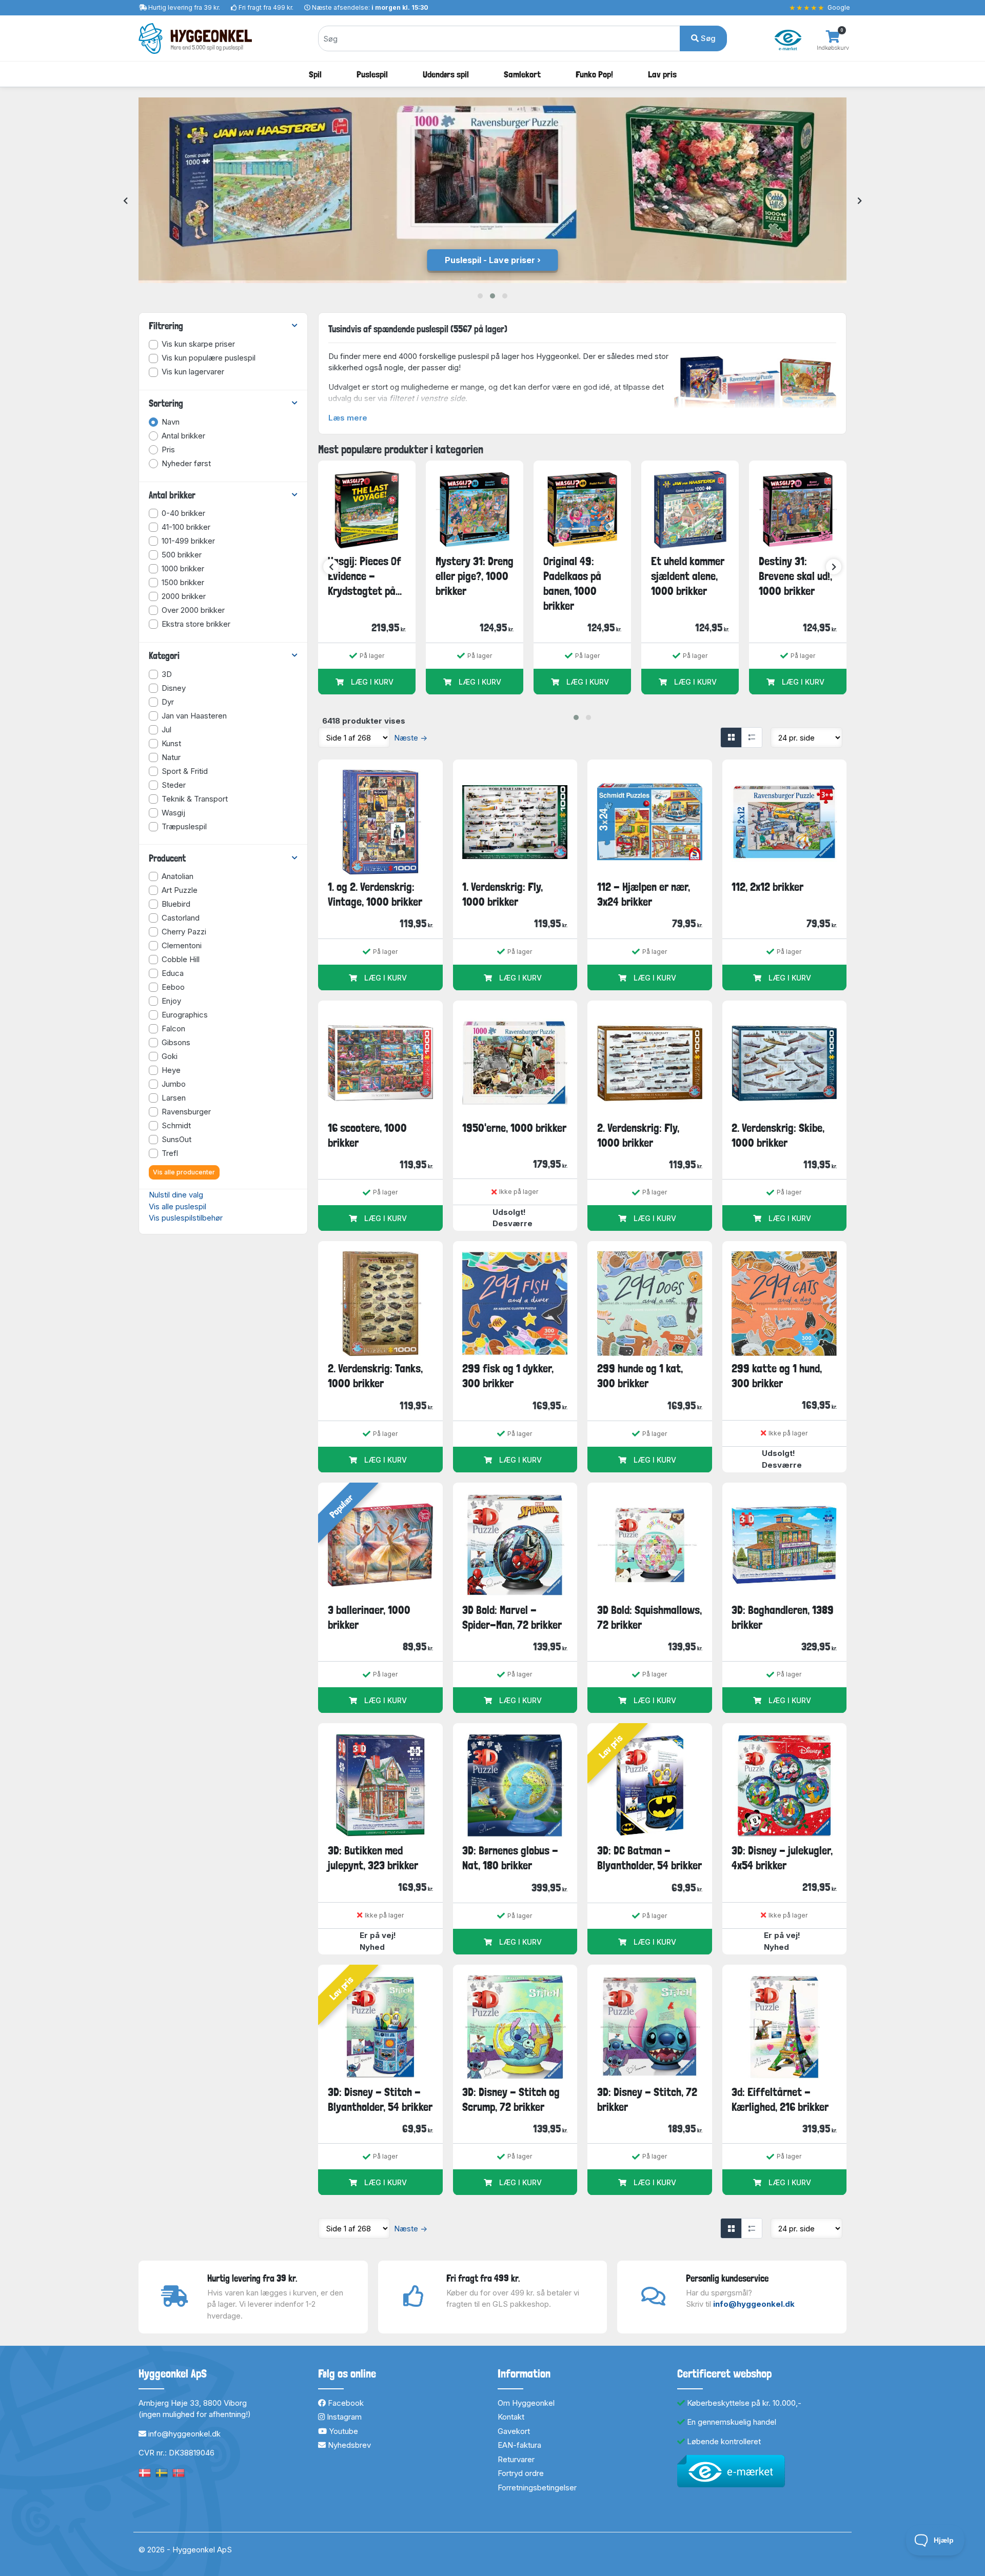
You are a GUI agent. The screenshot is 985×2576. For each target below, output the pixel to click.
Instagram (343, 2417)
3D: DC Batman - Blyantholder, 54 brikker (649, 1858)
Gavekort (514, 2431)
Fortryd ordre (521, 2473)
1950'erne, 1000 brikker (514, 1128)
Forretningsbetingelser (537, 2488)
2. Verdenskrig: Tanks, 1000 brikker (375, 1376)
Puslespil (372, 74)
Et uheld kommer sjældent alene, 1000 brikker (688, 576)
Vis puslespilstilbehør (186, 1218)
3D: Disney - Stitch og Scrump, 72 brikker (511, 2099)
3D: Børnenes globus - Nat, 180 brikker (510, 1858)
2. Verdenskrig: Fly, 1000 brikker (638, 1135)
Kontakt (511, 2417)
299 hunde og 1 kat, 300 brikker (640, 1376)
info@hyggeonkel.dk (754, 2304)
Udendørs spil (446, 74)
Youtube (342, 2431)
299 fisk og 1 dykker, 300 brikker (508, 1376)
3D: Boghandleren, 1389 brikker (783, 1617)
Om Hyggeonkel (526, 2403)
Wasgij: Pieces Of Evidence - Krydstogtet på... (365, 576)
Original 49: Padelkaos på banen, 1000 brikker (572, 584)
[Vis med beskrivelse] (752, 737)
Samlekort (522, 74)
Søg (707, 38)
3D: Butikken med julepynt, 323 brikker (373, 1858)
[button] (480, 296)
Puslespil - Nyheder (490, 260)
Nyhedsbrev (348, 2445)
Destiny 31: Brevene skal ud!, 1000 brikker (795, 576)
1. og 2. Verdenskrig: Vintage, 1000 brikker (375, 894)
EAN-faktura (519, 2445)
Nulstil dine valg (176, 1195)
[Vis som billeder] (731, 737)
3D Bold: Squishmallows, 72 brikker (649, 1617)
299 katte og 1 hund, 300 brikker (777, 1376)
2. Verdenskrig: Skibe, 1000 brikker (778, 1135)
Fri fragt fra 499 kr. (266, 7)
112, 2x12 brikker (767, 887)
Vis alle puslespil (178, 1206)
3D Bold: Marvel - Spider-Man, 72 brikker (512, 1617)
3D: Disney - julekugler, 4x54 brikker (782, 1858)
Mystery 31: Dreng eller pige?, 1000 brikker (475, 576)
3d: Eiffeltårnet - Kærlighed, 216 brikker (780, 2099)
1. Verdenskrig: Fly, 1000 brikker (503, 894)
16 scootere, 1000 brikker (367, 1135)
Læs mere (348, 418)
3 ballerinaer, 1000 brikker (369, 1617)
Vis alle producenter (184, 1172)
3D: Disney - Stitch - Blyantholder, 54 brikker (380, 2099)
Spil (315, 74)
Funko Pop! (594, 74)
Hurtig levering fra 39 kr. (184, 7)
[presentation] (125, 201)
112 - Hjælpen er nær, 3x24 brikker (644, 894)
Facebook (345, 2403)
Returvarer (516, 2459)
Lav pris (662, 74)
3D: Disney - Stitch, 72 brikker (647, 2099)
